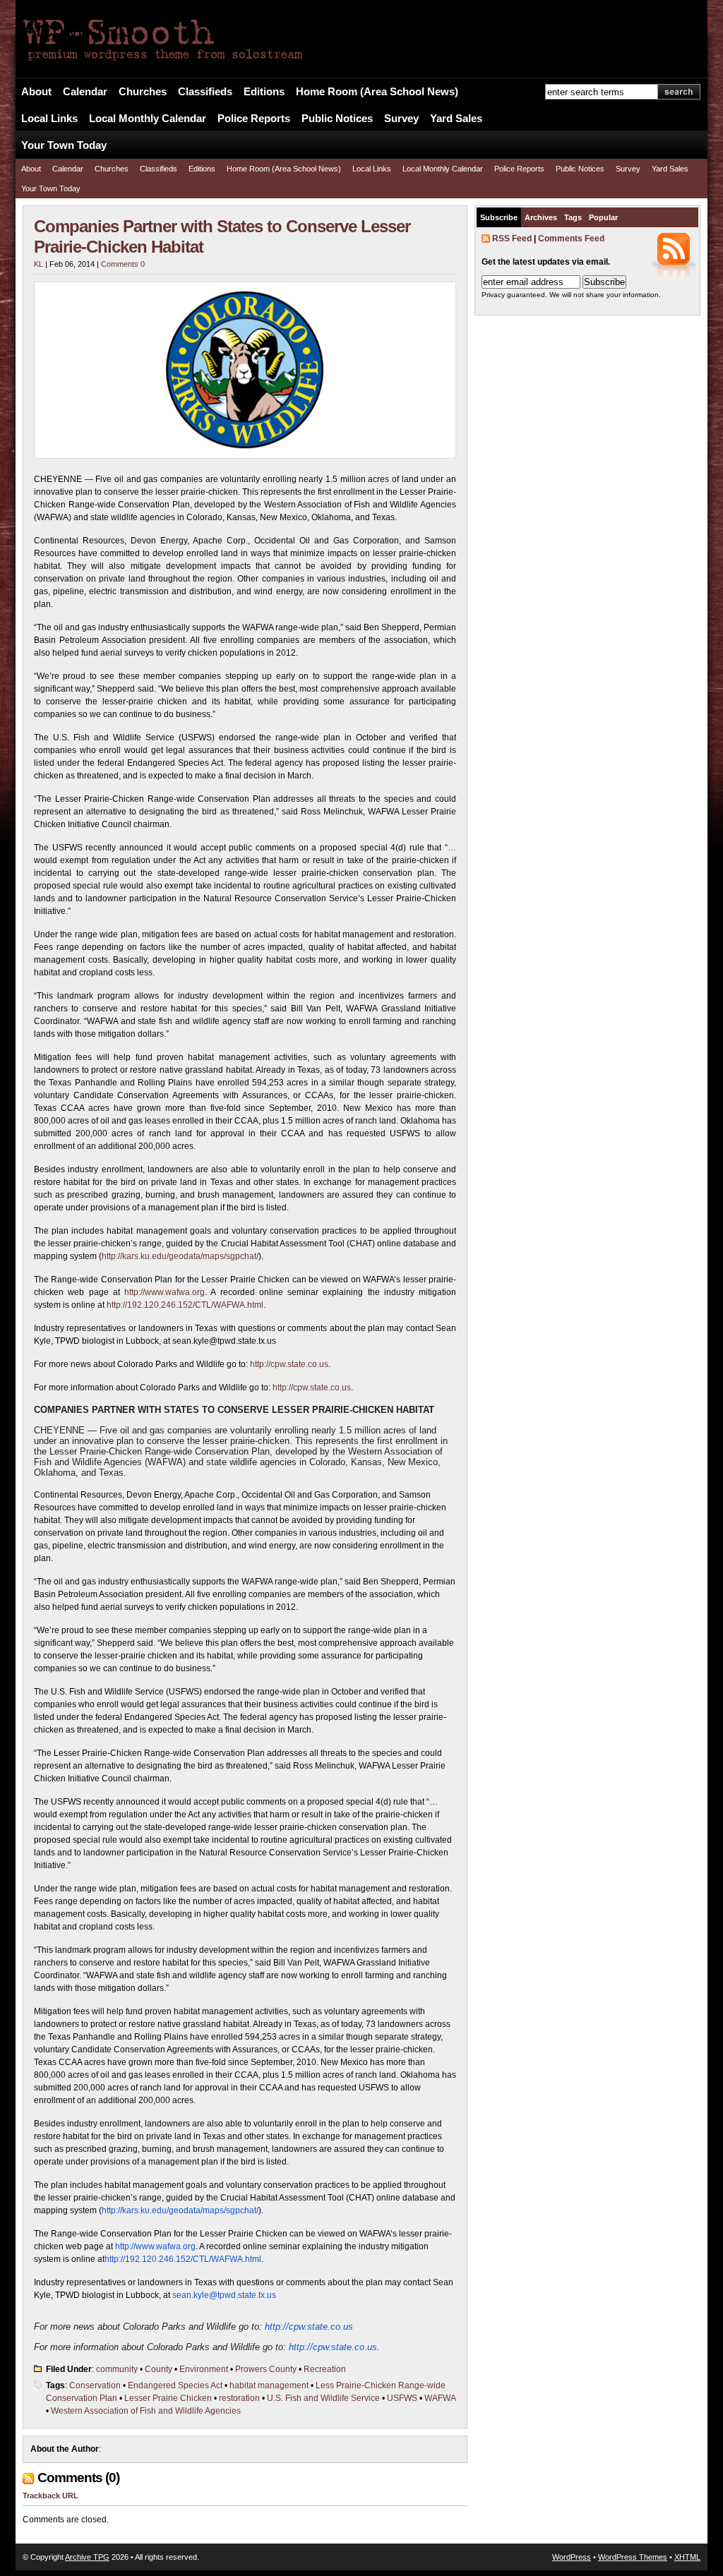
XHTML (687, 2557)
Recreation (325, 2369)
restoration (239, 2398)
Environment (204, 2369)
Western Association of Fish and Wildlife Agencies (146, 2411)
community (117, 2369)
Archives (541, 217)
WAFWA (440, 2398)
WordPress (572, 2557)
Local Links (49, 119)
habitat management (269, 2385)
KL (38, 264)
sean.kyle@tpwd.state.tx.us (224, 2295)
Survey (401, 119)
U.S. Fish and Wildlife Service (323, 2398)
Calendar (85, 92)
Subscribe (499, 217)
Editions (264, 92)
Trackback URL (50, 2496)
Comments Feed (571, 239)
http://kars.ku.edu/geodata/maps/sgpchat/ (180, 1256)
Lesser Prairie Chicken (168, 2398)
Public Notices (337, 119)
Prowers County (266, 2369)
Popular (603, 217)
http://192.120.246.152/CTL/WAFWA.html (185, 1305)
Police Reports (254, 119)
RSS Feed (512, 239)
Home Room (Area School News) (377, 92)
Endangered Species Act (175, 2385)
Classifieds (205, 92)
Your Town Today (64, 145)
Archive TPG (87, 2557)
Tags (573, 217)
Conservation (95, 2385)
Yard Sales (456, 119)
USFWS (402, 2398)
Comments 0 (123, 264)
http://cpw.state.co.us (289, 1364)
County (159, 2369)
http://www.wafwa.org (165, 1292)
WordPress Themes (633, 2557)
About (36, 92)
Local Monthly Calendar (148, 119)
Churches (143, 92)
